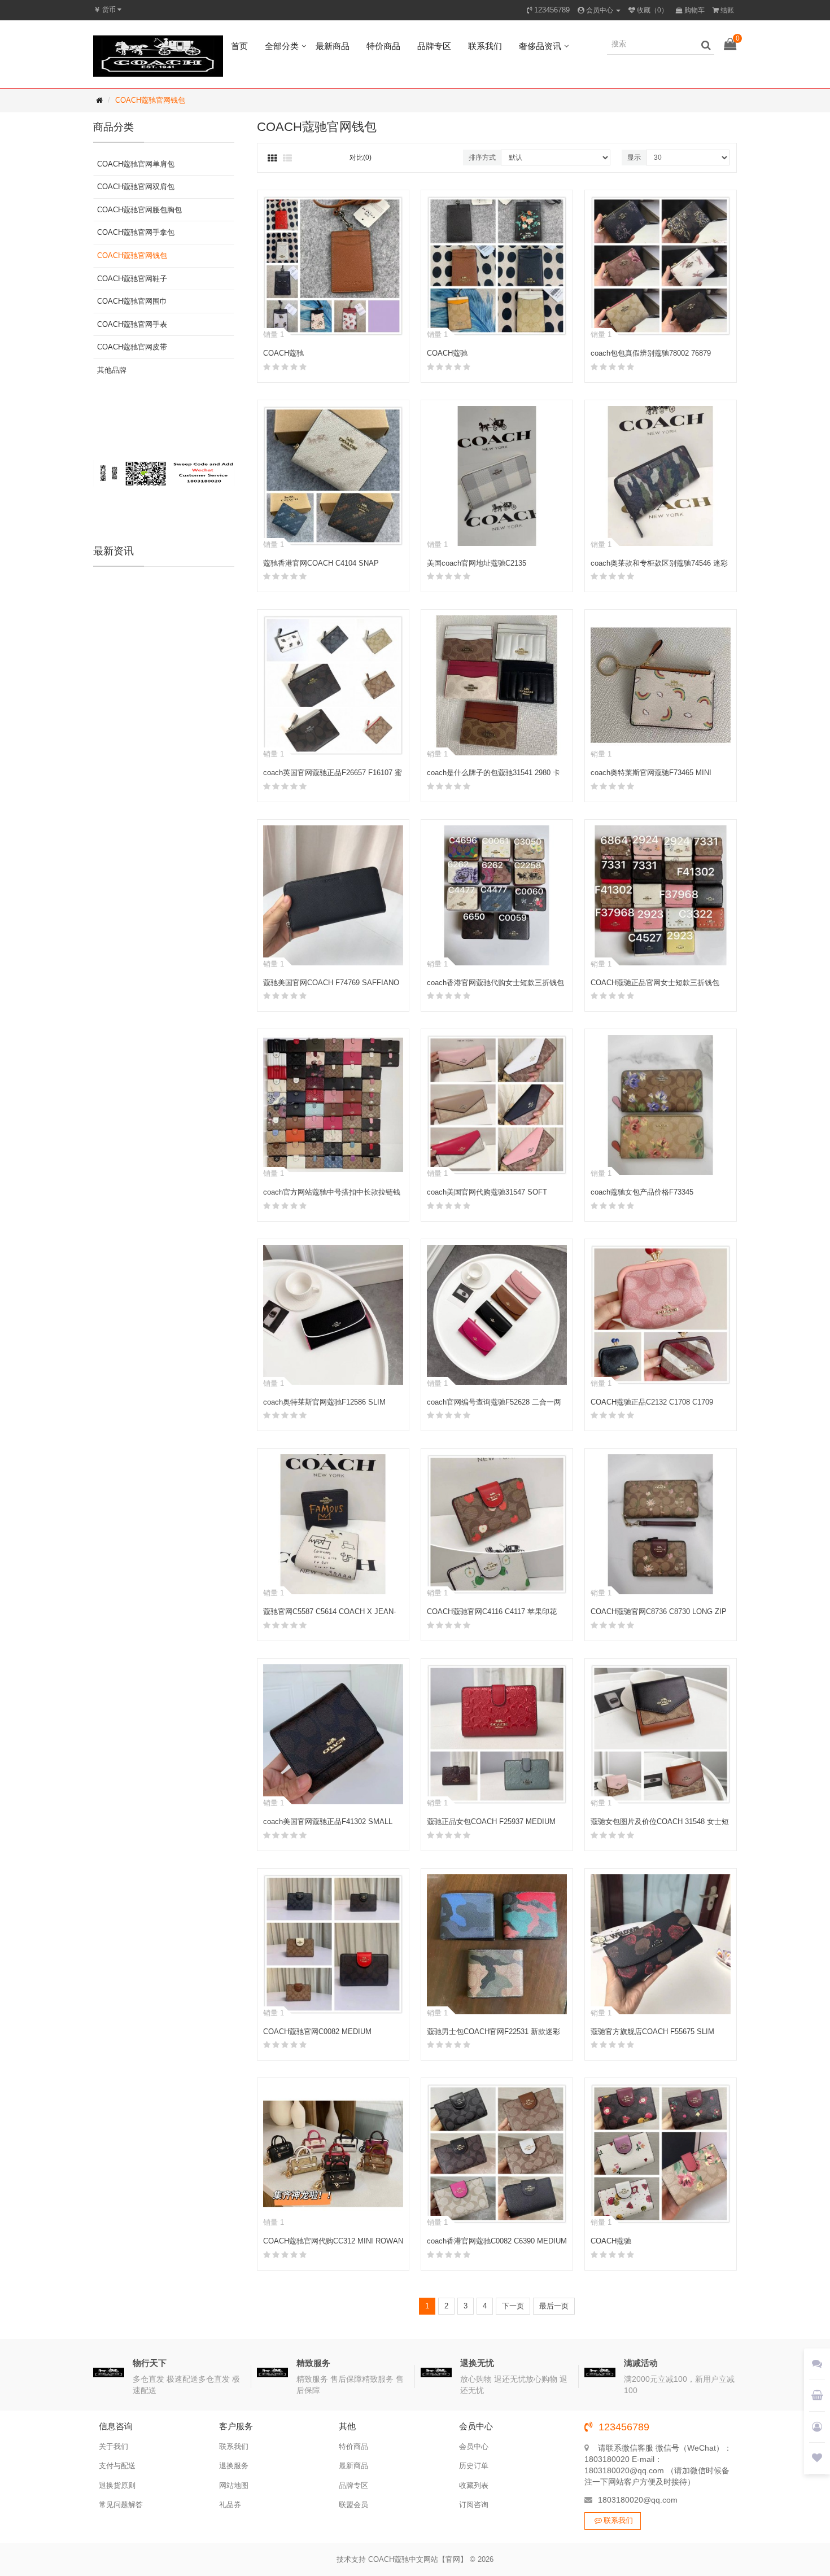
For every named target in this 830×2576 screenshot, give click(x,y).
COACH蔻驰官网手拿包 (136, 232)
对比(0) (361, 158)
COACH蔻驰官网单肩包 (136, 164)
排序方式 (482, 158)
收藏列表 (474, 2485)
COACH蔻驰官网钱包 (150, 100)
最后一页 (554, 2306)
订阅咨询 (474, 2505)
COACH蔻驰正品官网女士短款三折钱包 (655, 983)
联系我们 (485, 46)
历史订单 (474, 2466)
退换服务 (234, 2466)
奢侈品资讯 (540, 46)
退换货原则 (117, 2485)
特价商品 (383, 46)
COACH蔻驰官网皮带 (132, 347)
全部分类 (282, 46)
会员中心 (474, 2446)
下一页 (513, 2306)
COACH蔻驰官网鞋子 (132, 279)
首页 (239, 46)
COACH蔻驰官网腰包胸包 (139, 210)
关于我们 (113, 2446)
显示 (634, 158)
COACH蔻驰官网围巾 (132, 301)
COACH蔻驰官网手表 (132, 324)
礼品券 (230, 2505)
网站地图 (234, 2485)
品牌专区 (434, 46)
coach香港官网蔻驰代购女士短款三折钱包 (495, 983)
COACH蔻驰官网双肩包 (136, 187)
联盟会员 (353, 2505)
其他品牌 (112, 370)
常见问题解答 (121, 2505)
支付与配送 (117, 2466)
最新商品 (333, 46)
